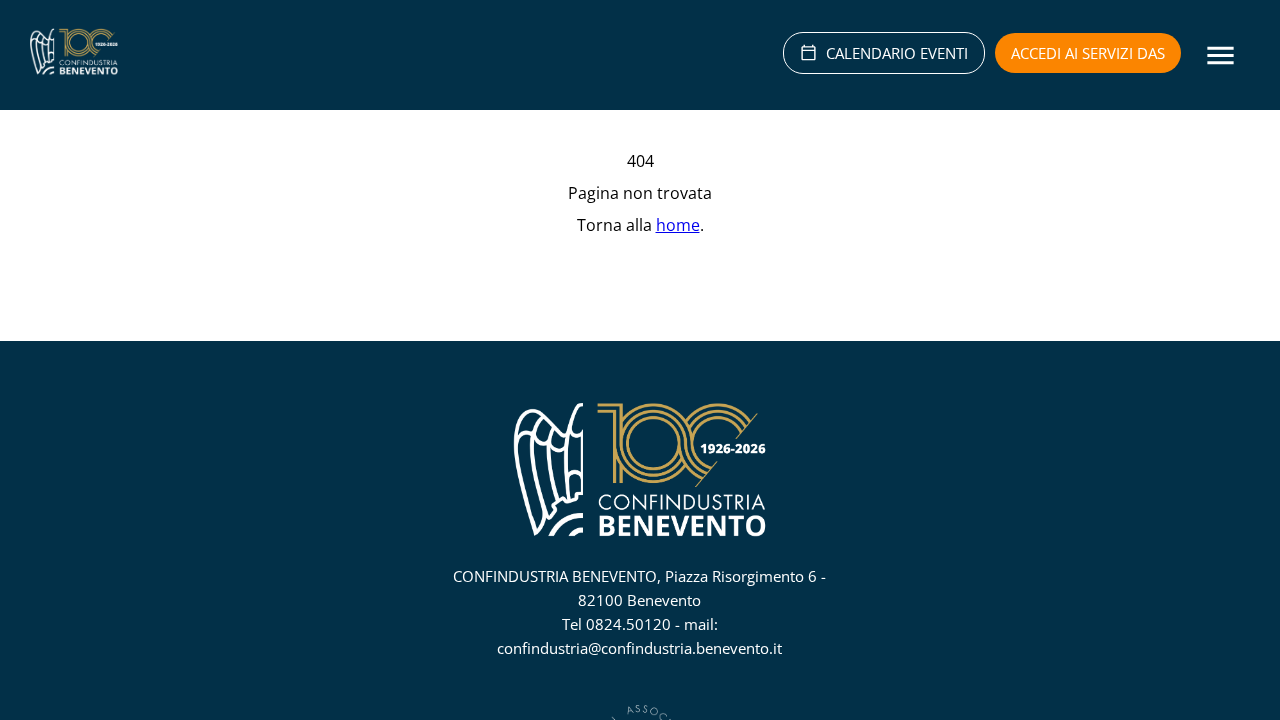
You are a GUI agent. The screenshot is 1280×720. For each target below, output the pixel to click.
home (678, 225)
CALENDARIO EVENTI (897, 53)
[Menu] (1220, 55)
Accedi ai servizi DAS (1088, 53)
